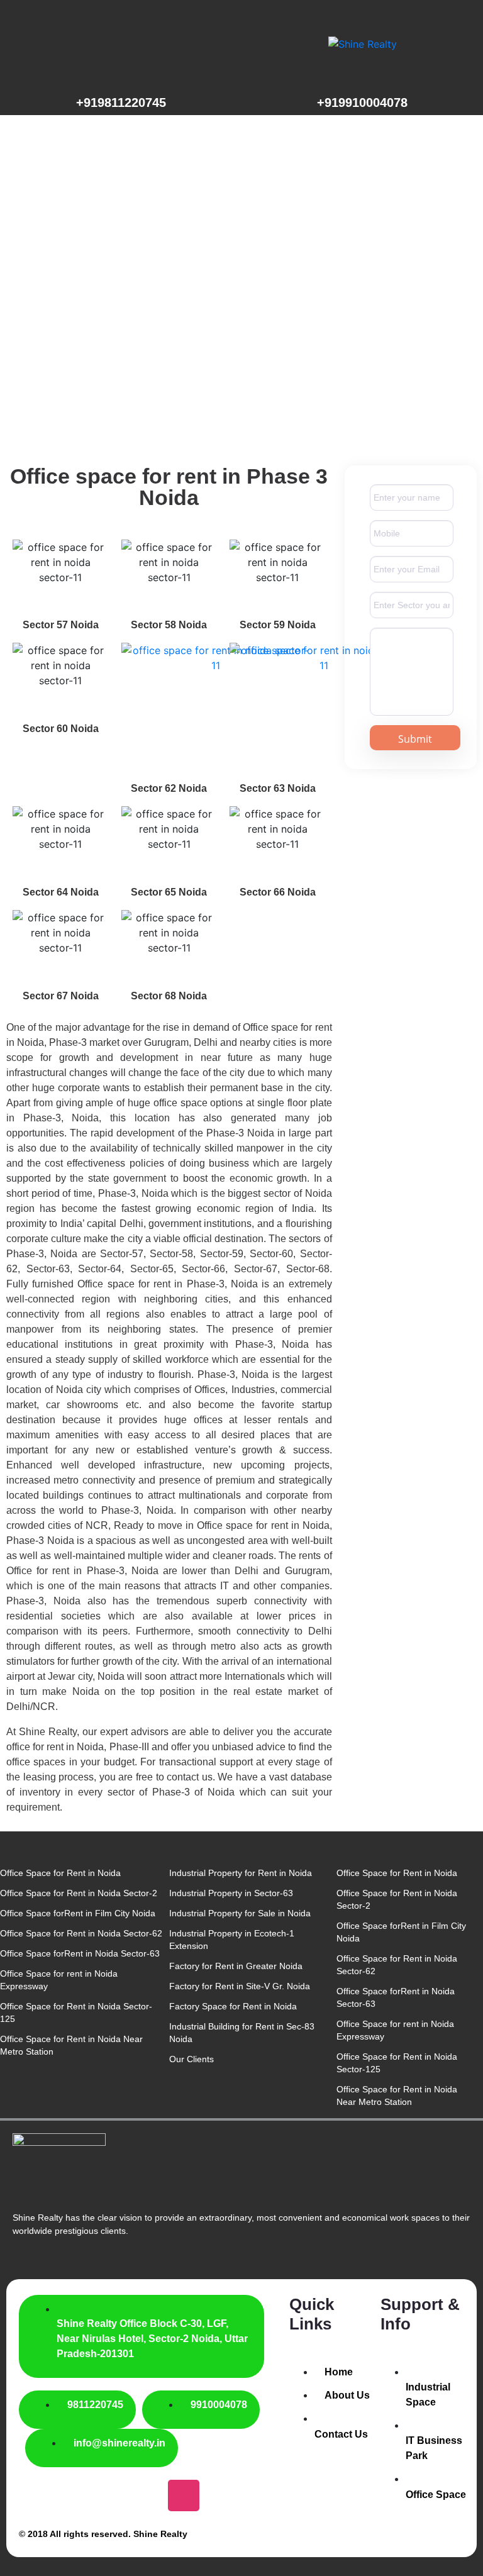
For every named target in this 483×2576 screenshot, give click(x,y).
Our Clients (192, 2059)
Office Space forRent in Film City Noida (78, 1913)
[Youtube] (134, 2495)
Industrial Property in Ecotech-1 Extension (232, 1940)
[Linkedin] (233, 2495)
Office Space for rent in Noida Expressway (59, 1980)
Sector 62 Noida (169, 788)
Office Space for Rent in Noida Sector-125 (76, 2012)
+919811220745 (121, 103)
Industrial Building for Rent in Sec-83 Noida (242, 2033)
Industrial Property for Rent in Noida (241, 1873)
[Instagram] (184, 2495)
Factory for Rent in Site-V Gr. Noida (240, 1986)
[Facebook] (35, 2495)
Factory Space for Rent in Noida (233, 2006)
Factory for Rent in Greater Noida (236, 1966)
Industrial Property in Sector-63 (231, 1893)
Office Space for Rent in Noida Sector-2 (79, 1893)
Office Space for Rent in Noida (60, 1873)
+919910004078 (362, 103)
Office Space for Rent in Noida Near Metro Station (71, 2045)
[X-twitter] (84, 2495)
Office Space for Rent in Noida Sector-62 (81, 1933)
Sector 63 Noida (278, 788)
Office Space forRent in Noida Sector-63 (80, 1953)
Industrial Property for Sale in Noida (240, 1913)
